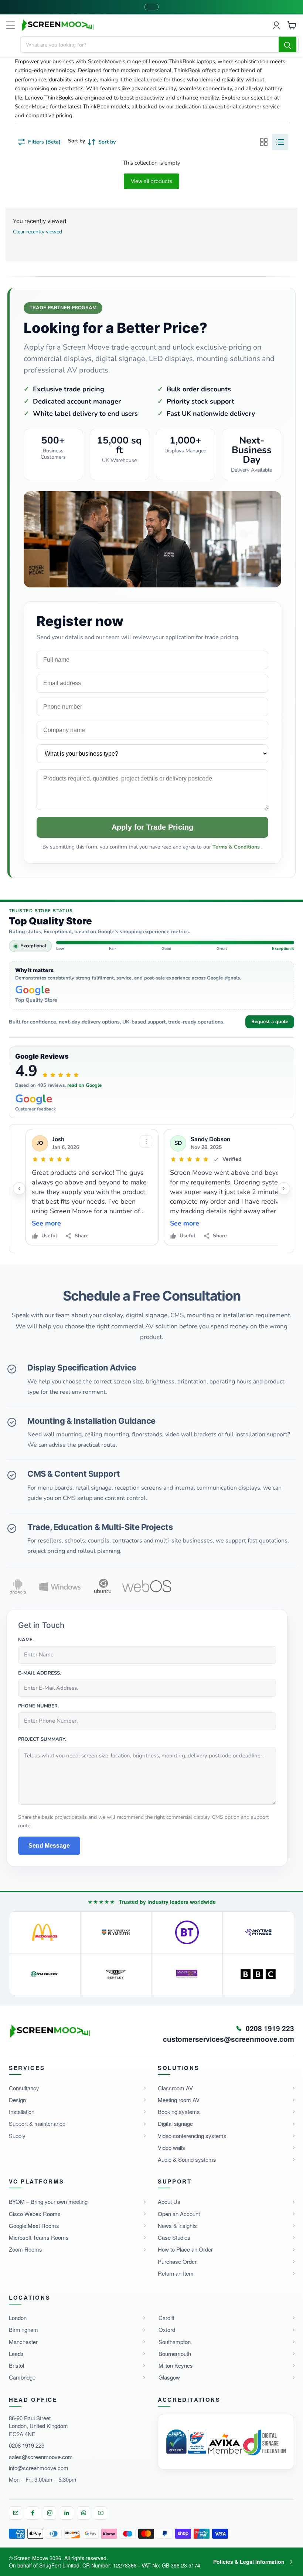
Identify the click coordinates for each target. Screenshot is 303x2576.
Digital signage (175, 2123)
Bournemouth (175, 2354)
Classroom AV (175, 2088)
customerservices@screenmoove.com (229, 2039)
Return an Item (176, 2273)
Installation (22, 2112)
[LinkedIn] (67, 2513)
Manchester (23, 2342)
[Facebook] (33, 2513)
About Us (169, 2201)
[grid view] (264, 142)
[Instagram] (50, 2513)
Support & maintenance (37, 2123)
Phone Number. (38, 1706)
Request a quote (270, 1022)
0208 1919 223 (27, 2445)
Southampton (175, 2342)
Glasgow (169, 2377)
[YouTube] (101, 2513)
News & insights (177, 2226)
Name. (26, 1640)
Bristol (16, 2365)
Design (17, 2100)
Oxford (167, 2329)
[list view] (280, 142)
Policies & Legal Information (249, 2562)
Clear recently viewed (38, 232)
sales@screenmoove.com (41, 2457)
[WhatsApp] (84, 2513)
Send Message (49, 1846)
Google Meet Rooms (34, 2226)
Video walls (171, 2147)
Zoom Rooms (25, 2249)
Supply (17, 2136)
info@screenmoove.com (39, 2468)
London (18, 2318)
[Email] (16, 2513)
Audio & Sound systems (187, 2159)
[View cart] (292, 25)
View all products (151, 181)
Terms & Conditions (237, 847)
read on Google (84, 1085)
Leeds (16, 2354)
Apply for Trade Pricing (152, 827)
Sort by (76, 141)
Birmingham (23, 2329)
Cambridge (22, 2377)
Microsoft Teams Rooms (39, 2237)
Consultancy (24, 2088)
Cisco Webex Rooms (35, 2214)
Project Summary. (42, 1740)
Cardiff (166, 2318)
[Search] (287, 45)
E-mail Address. (40, 1673)
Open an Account (179, 2214)
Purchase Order (177, 2261)
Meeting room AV (179, 2100)
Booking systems (179, 2112)
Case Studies (174, 2237)
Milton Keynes (176, 2365)
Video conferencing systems (192, 2136)
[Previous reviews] (19, 1188)
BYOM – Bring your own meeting (48, 2201)
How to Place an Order (185, 2249)
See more (46, 1223)
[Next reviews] (284, 1188)
